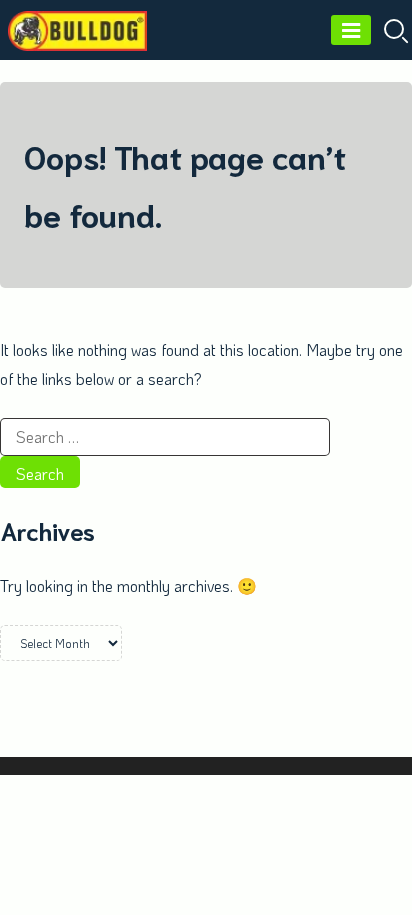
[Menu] (351, 30)
